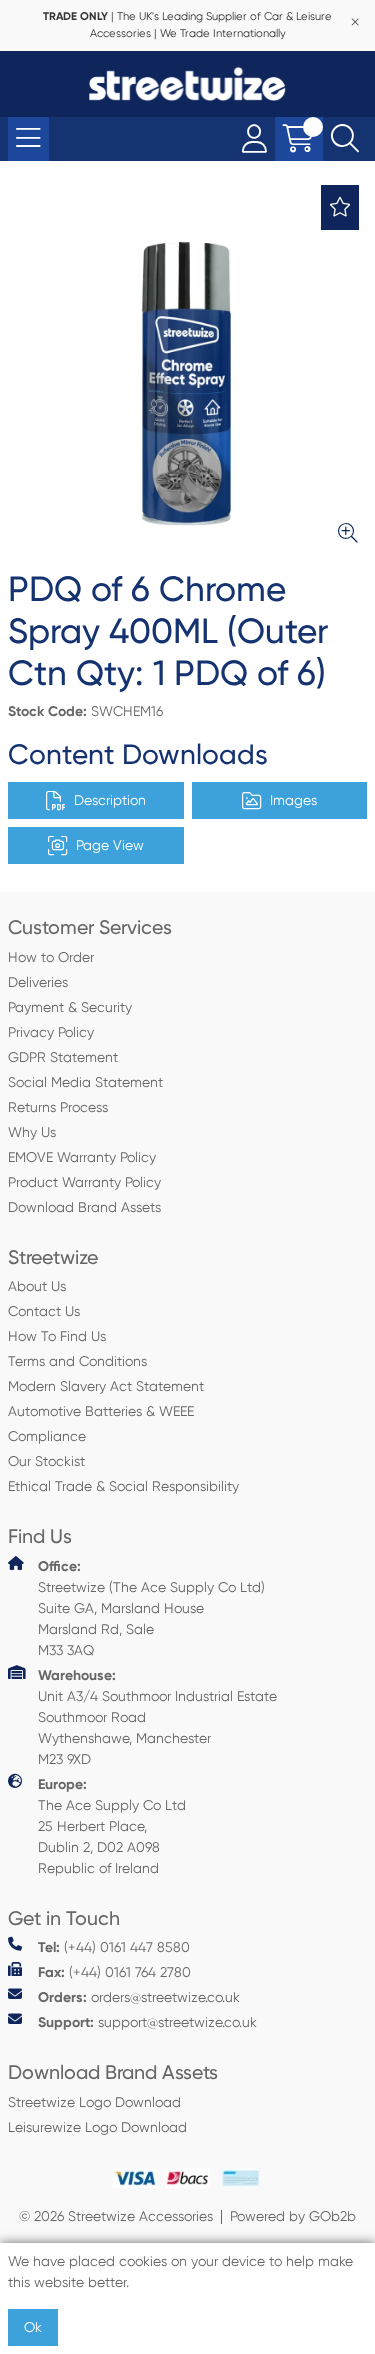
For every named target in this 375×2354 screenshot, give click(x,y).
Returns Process (58, 1107)
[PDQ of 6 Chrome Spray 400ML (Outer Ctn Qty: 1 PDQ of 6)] (187, 372)
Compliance (47, 1436)
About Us (37, 1286)
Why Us (32, 1132)
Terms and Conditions (77, 1361)
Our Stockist (46, 1461)
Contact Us (44, 1311)
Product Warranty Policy (84, 1182)
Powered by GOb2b (293, 2216)
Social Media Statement (85, 1082)
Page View (110, 845)
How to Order (51, 957)
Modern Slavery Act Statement (106, 1386)
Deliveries (38, 982)
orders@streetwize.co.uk (139, 1997)
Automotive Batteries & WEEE (101, 1411)
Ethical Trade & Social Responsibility (123, 1486)
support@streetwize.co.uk (147, 2022)
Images (293, 800)
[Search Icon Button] (345, 139)
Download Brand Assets (84, 1207)
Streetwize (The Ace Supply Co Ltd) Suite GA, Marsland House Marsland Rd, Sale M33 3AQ (151, 1608)
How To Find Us (57, 1336)
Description (110, 800)
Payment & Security (70, 1007)
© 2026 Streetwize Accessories (116, 2216)
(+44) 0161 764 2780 (114, 1972)
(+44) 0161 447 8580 (114, 1947)
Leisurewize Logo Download (97, 2127)
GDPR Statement (63, 1057)
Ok (33, 2327)
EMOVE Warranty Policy (82, 1157)
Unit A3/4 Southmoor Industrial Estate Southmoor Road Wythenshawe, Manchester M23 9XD (157, 1717)
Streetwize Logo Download (94, 2102)
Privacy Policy (51, 1032)
